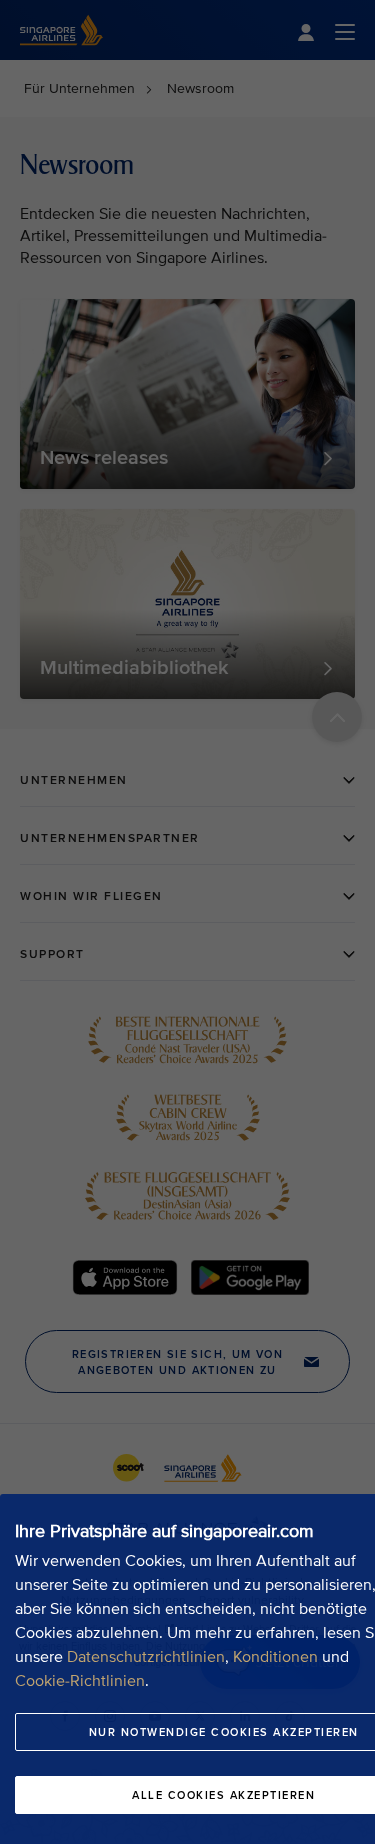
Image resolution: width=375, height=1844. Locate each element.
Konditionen (275, 1657)
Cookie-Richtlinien (80, 1681)
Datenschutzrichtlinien (146, 1657)
